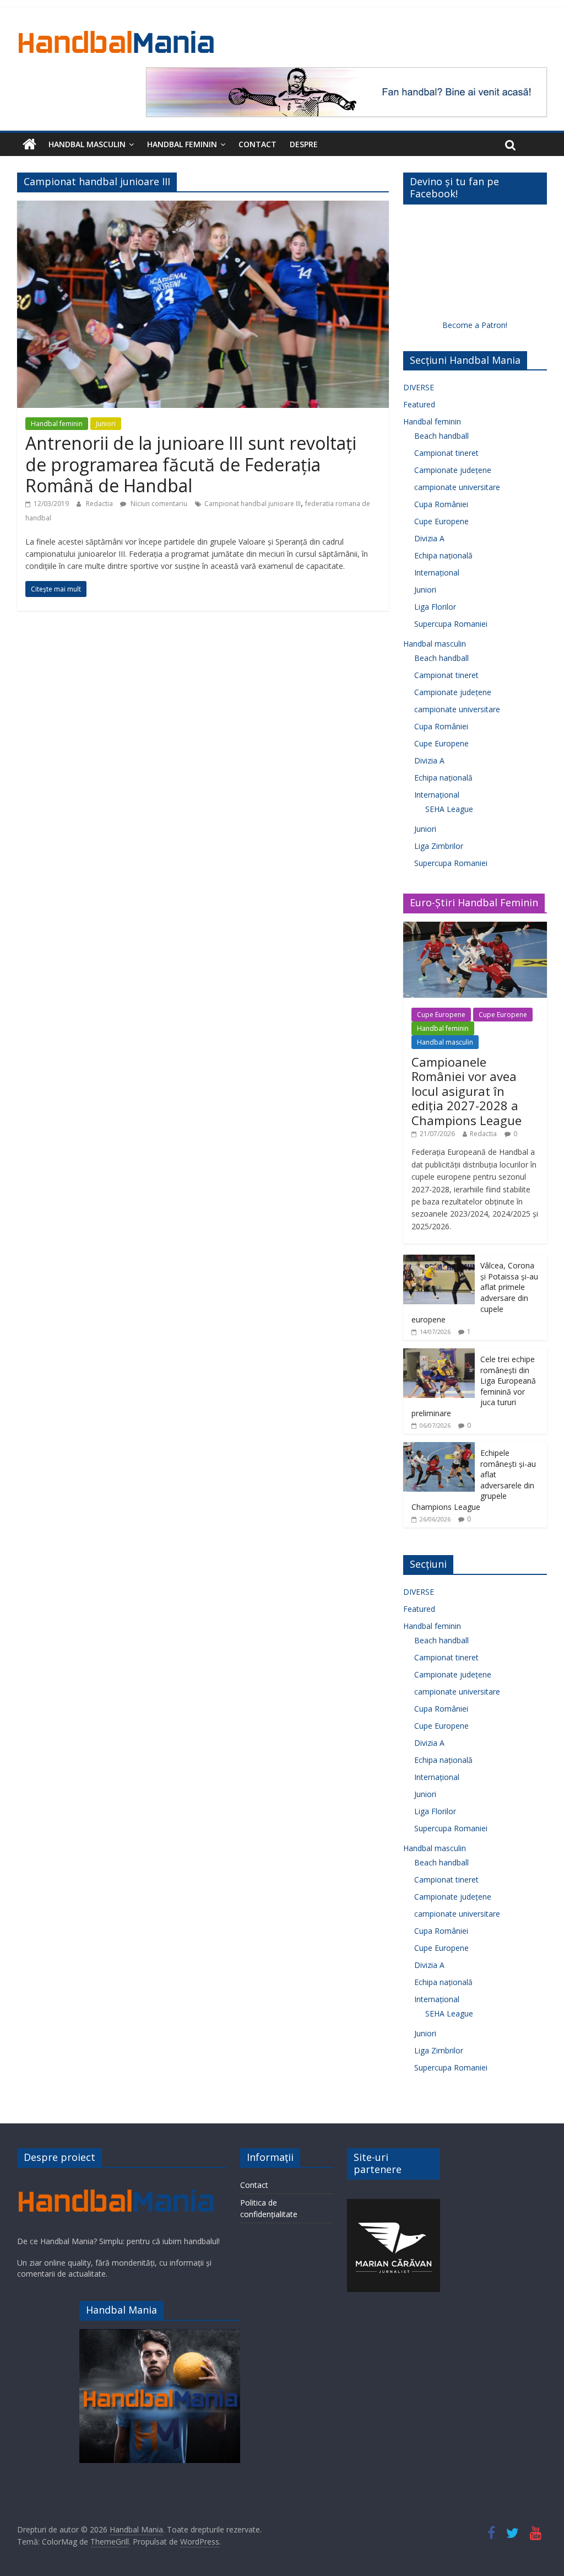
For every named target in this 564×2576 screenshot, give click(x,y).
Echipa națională (443, 555)
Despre (304, 144)
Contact (257, 144)
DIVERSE (419, 387)
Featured (419, 404)
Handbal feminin (182, 144)
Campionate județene (453, 470)
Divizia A (429, 538)
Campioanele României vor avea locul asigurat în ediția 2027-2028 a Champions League (467, 1091)
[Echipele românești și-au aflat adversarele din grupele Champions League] (439, 1448)
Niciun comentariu (158, 504)
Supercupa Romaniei (451, 624)
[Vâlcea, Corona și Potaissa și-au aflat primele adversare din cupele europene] (439, 1260)
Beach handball (441, 436)
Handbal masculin (87, 144)
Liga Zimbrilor (439, 846)
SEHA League (449, 809)
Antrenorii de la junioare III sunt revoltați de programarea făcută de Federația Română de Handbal (191, 464)
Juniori (106, 424)
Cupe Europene (441, 521)
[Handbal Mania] (29, 144)
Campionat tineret (446, 453)
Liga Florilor (435, 607)
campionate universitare (457, 487)
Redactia (100, 504)
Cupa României (441, 504)
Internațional (437, 572)
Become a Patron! (475, 325)
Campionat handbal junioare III (253, 504)
